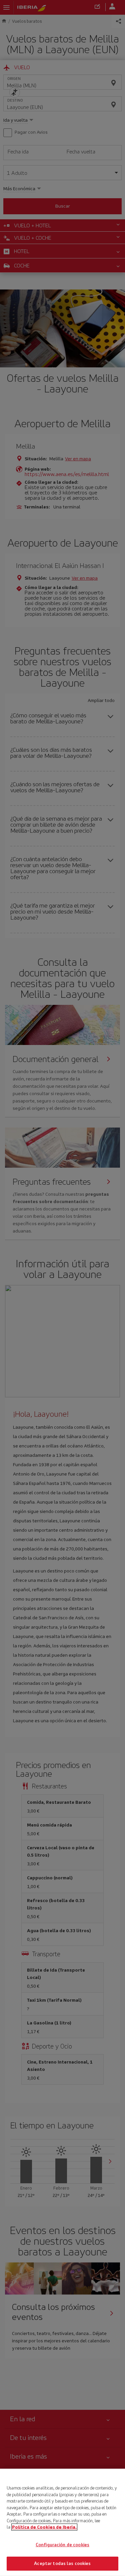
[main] (62, 2522)
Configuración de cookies (62, 2545)
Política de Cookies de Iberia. (44, 2527)
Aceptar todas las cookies (62, 2563)
